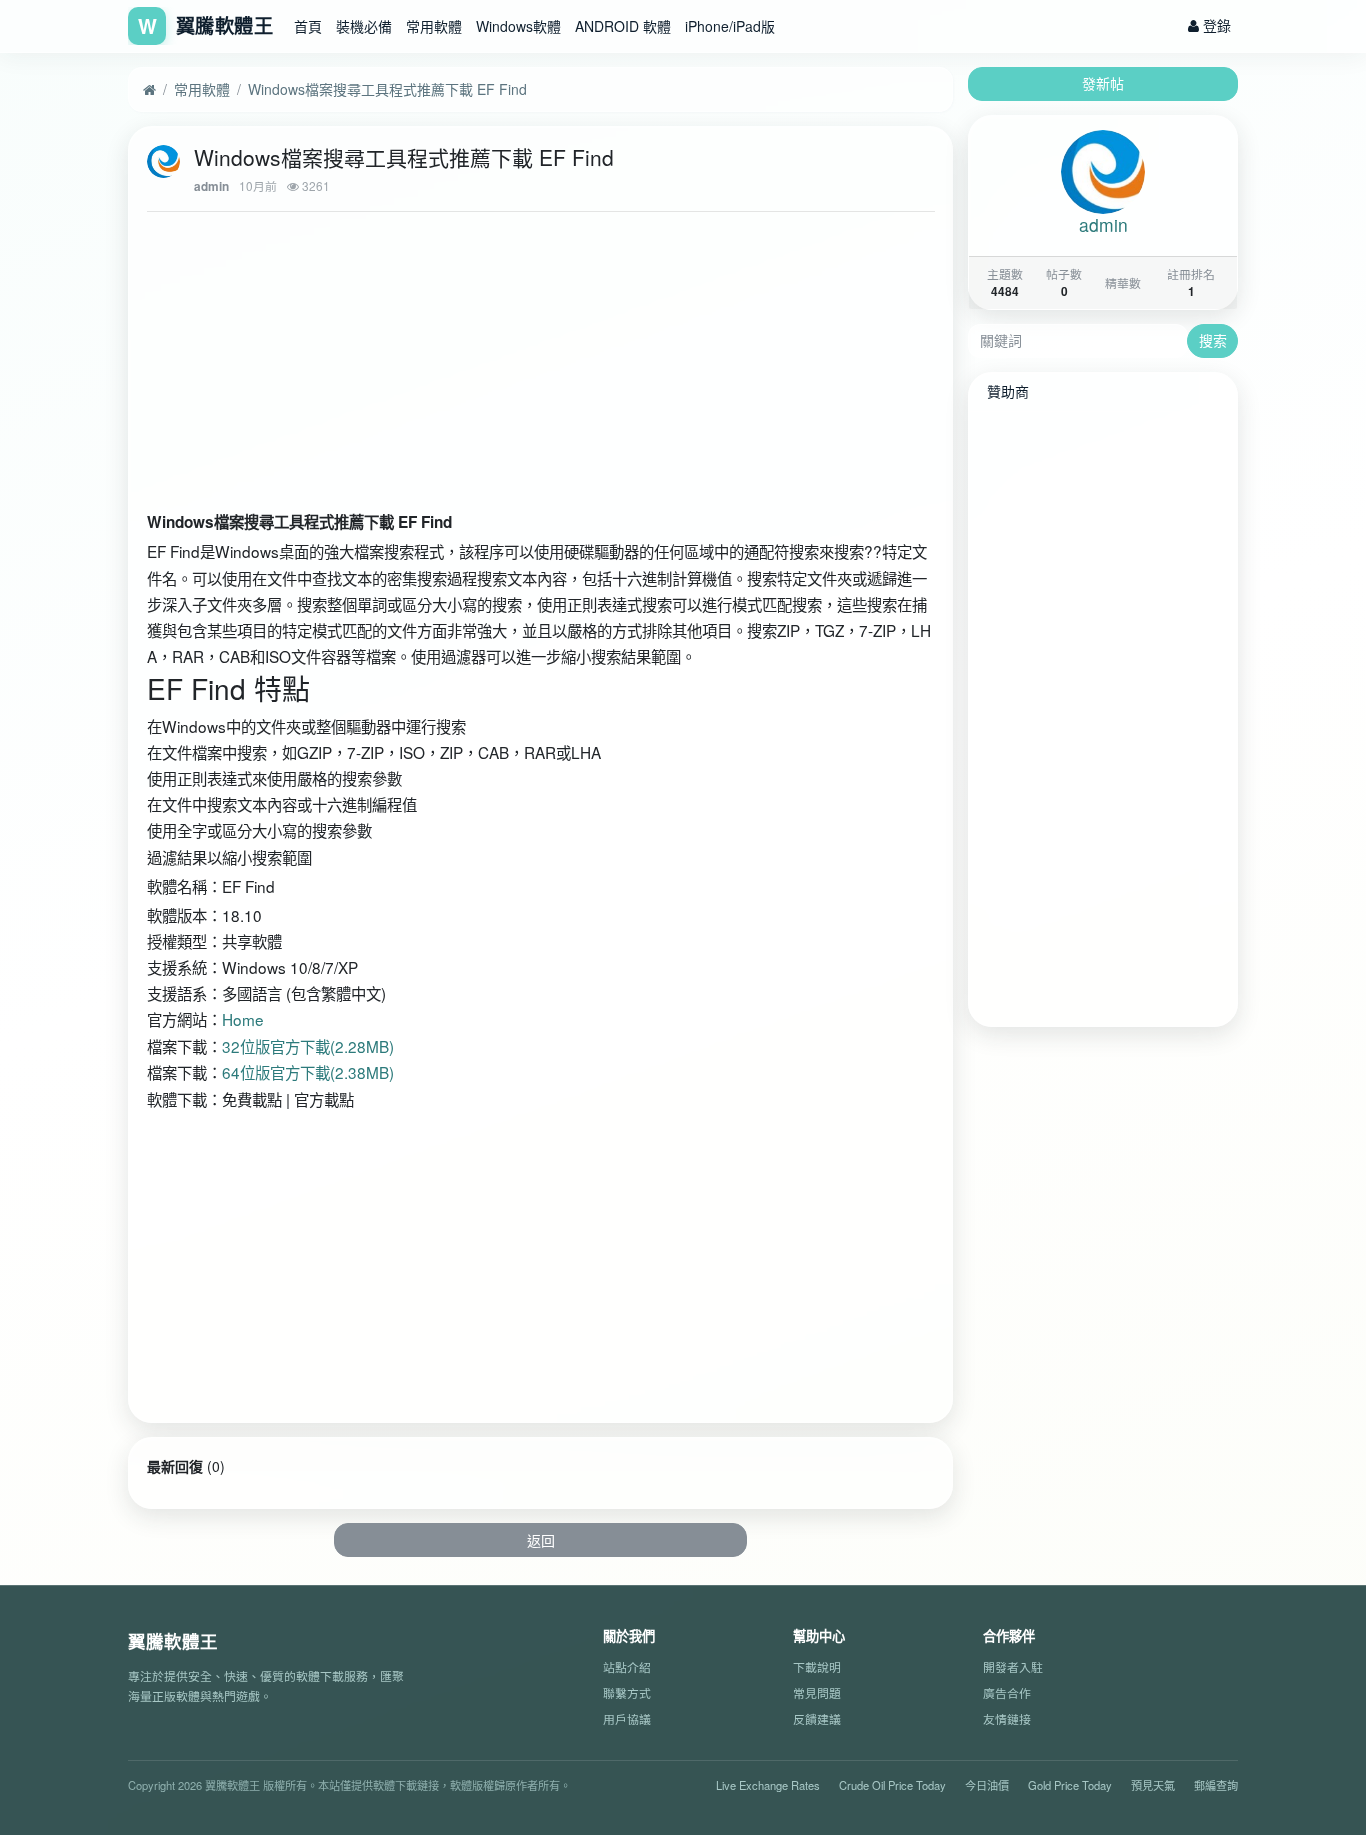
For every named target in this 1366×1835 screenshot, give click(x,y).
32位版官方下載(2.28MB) (308, 1046)
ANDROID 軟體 (623, 26)
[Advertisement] (541, 366)
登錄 (1215, 25)
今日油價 (987, 1784)
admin (211, 186)
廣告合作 (1007, 1692)
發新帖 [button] (1103, 83)
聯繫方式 (627, 1692)
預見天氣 (1153, 1784)
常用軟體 (434, 26)
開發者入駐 (1013, 1666)
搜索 (1213, 340)
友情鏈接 (1007, 1717)
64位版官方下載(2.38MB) (308, 1072)
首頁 (308, 26)
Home (243, 1019)
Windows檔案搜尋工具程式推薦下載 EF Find (387, 89)
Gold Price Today (1070, 1784)
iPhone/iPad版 (730, 26)
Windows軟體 (518, 26)
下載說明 (817, 1666)
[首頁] (149, 90)
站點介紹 (627, 1666)
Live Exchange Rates (768, 1784)
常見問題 (817, 1692)
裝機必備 (364, 26)
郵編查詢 (1216, 1784)
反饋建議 (817, 1717)
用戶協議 (627, 1717)
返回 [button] (541, 1540)
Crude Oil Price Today (892, 1784)
